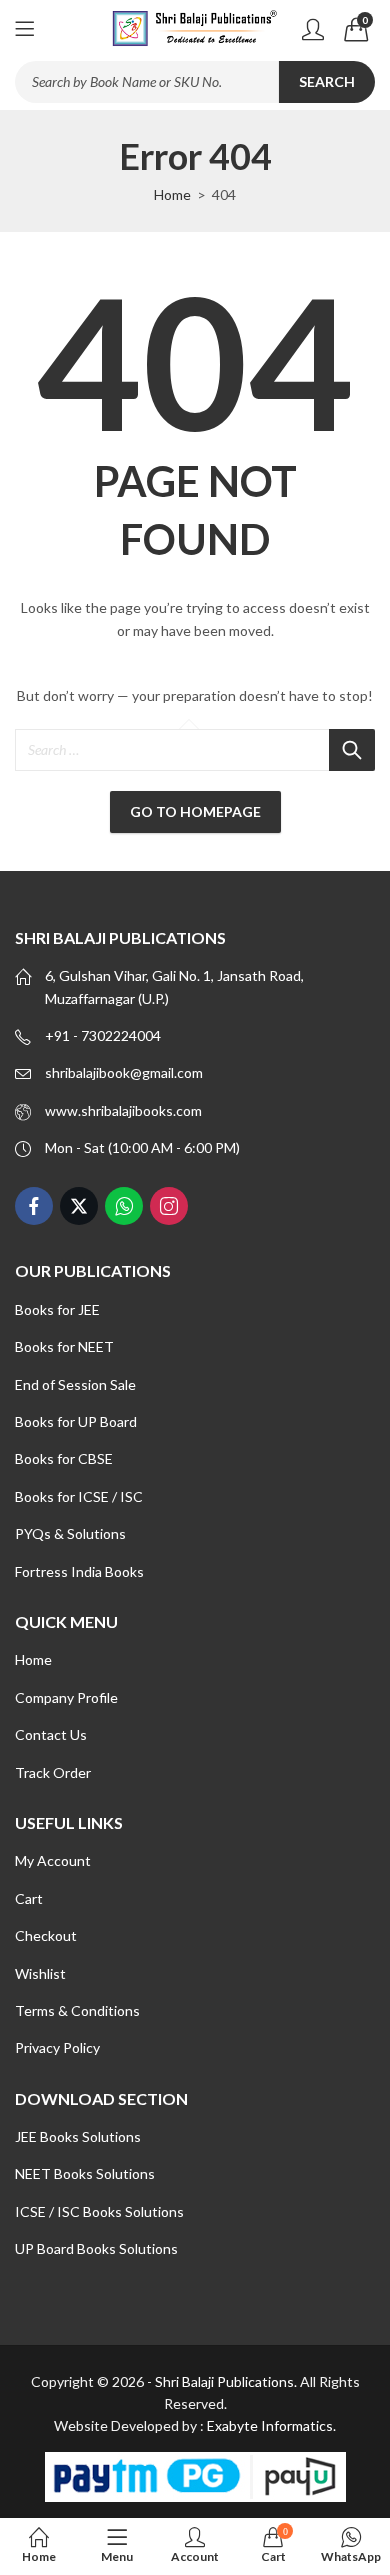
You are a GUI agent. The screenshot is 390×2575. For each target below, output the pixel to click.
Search (327, 81)
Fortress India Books (79, 1571)
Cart (29, 1898)
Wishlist (40, 1973)
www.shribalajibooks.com (123, 1110)
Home (172, 194)
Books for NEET (64, 1346)
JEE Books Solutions (78, 2136)
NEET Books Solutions (85, 2173)
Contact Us (51, 1734)
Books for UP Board (76, 1421)
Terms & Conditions (77, 2010)
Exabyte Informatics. (271, 2425)
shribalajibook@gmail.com (124, 1072)
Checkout (46, 1935)
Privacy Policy (57, 2047)
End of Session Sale (75, 1384)
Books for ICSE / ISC (79, 1496)
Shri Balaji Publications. (226, 2381)
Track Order (53, 1772)
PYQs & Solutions (70, 1533)
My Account (53, 1860)
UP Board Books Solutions (96, 2248)
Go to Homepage (195, 811)
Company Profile (66, 1697)
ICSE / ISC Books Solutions (99, 2211)
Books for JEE (57, 1309)
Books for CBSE (64, 1458)
